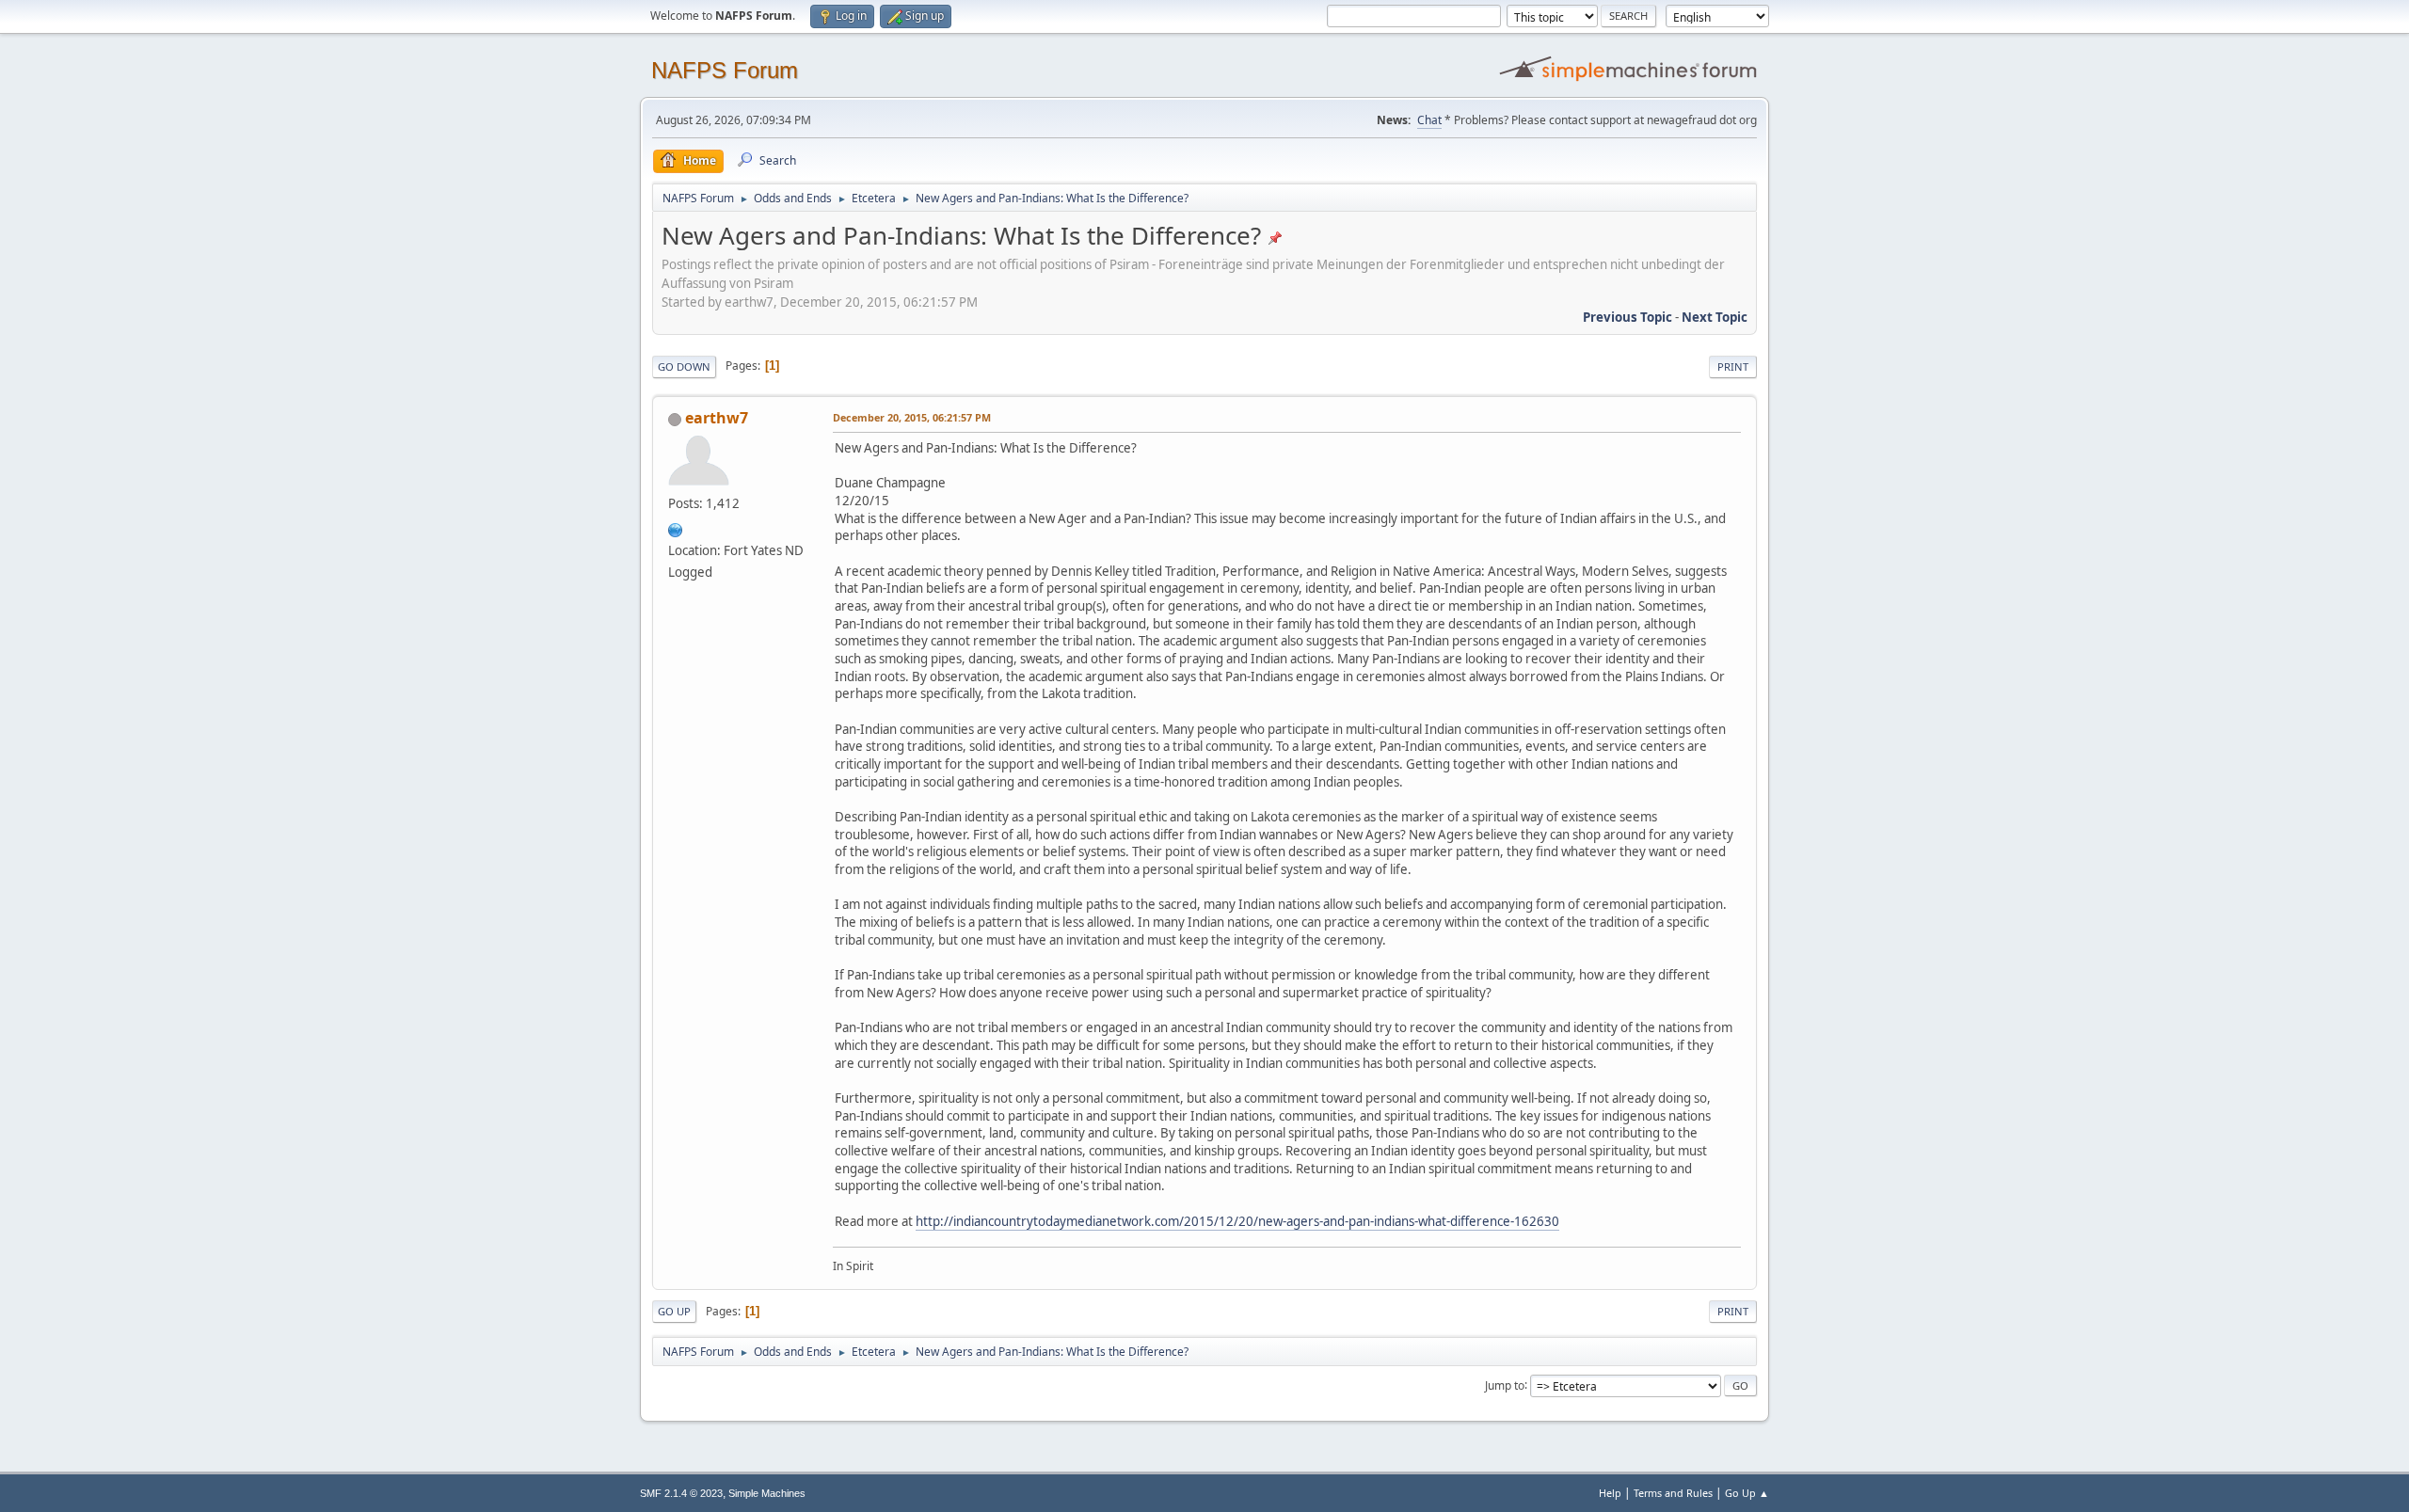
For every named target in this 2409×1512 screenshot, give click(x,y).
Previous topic (1627, 317)
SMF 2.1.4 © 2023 (681, 1493)
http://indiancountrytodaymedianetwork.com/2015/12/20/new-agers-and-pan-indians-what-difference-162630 (1237, 1221)
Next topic (1715, 317)
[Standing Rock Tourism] (676, 528)
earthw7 (717, 418)
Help (1610, 1493)
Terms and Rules (1673, 1493)
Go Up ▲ (1747, 1493)
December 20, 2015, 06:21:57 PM (912, 417)
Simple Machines (767, 1493)
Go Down (684, 366)
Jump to (1505, 1385)
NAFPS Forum (725, 70)
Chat (1429, 120)
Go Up (674, 1311)
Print (1733, 366)
